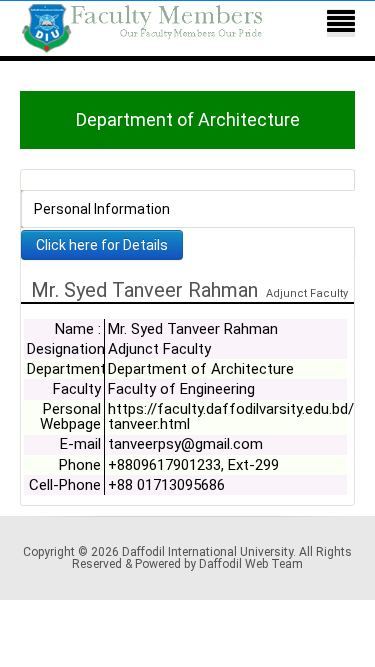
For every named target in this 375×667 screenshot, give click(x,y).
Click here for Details (102, 245)
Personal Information (102, 209)
